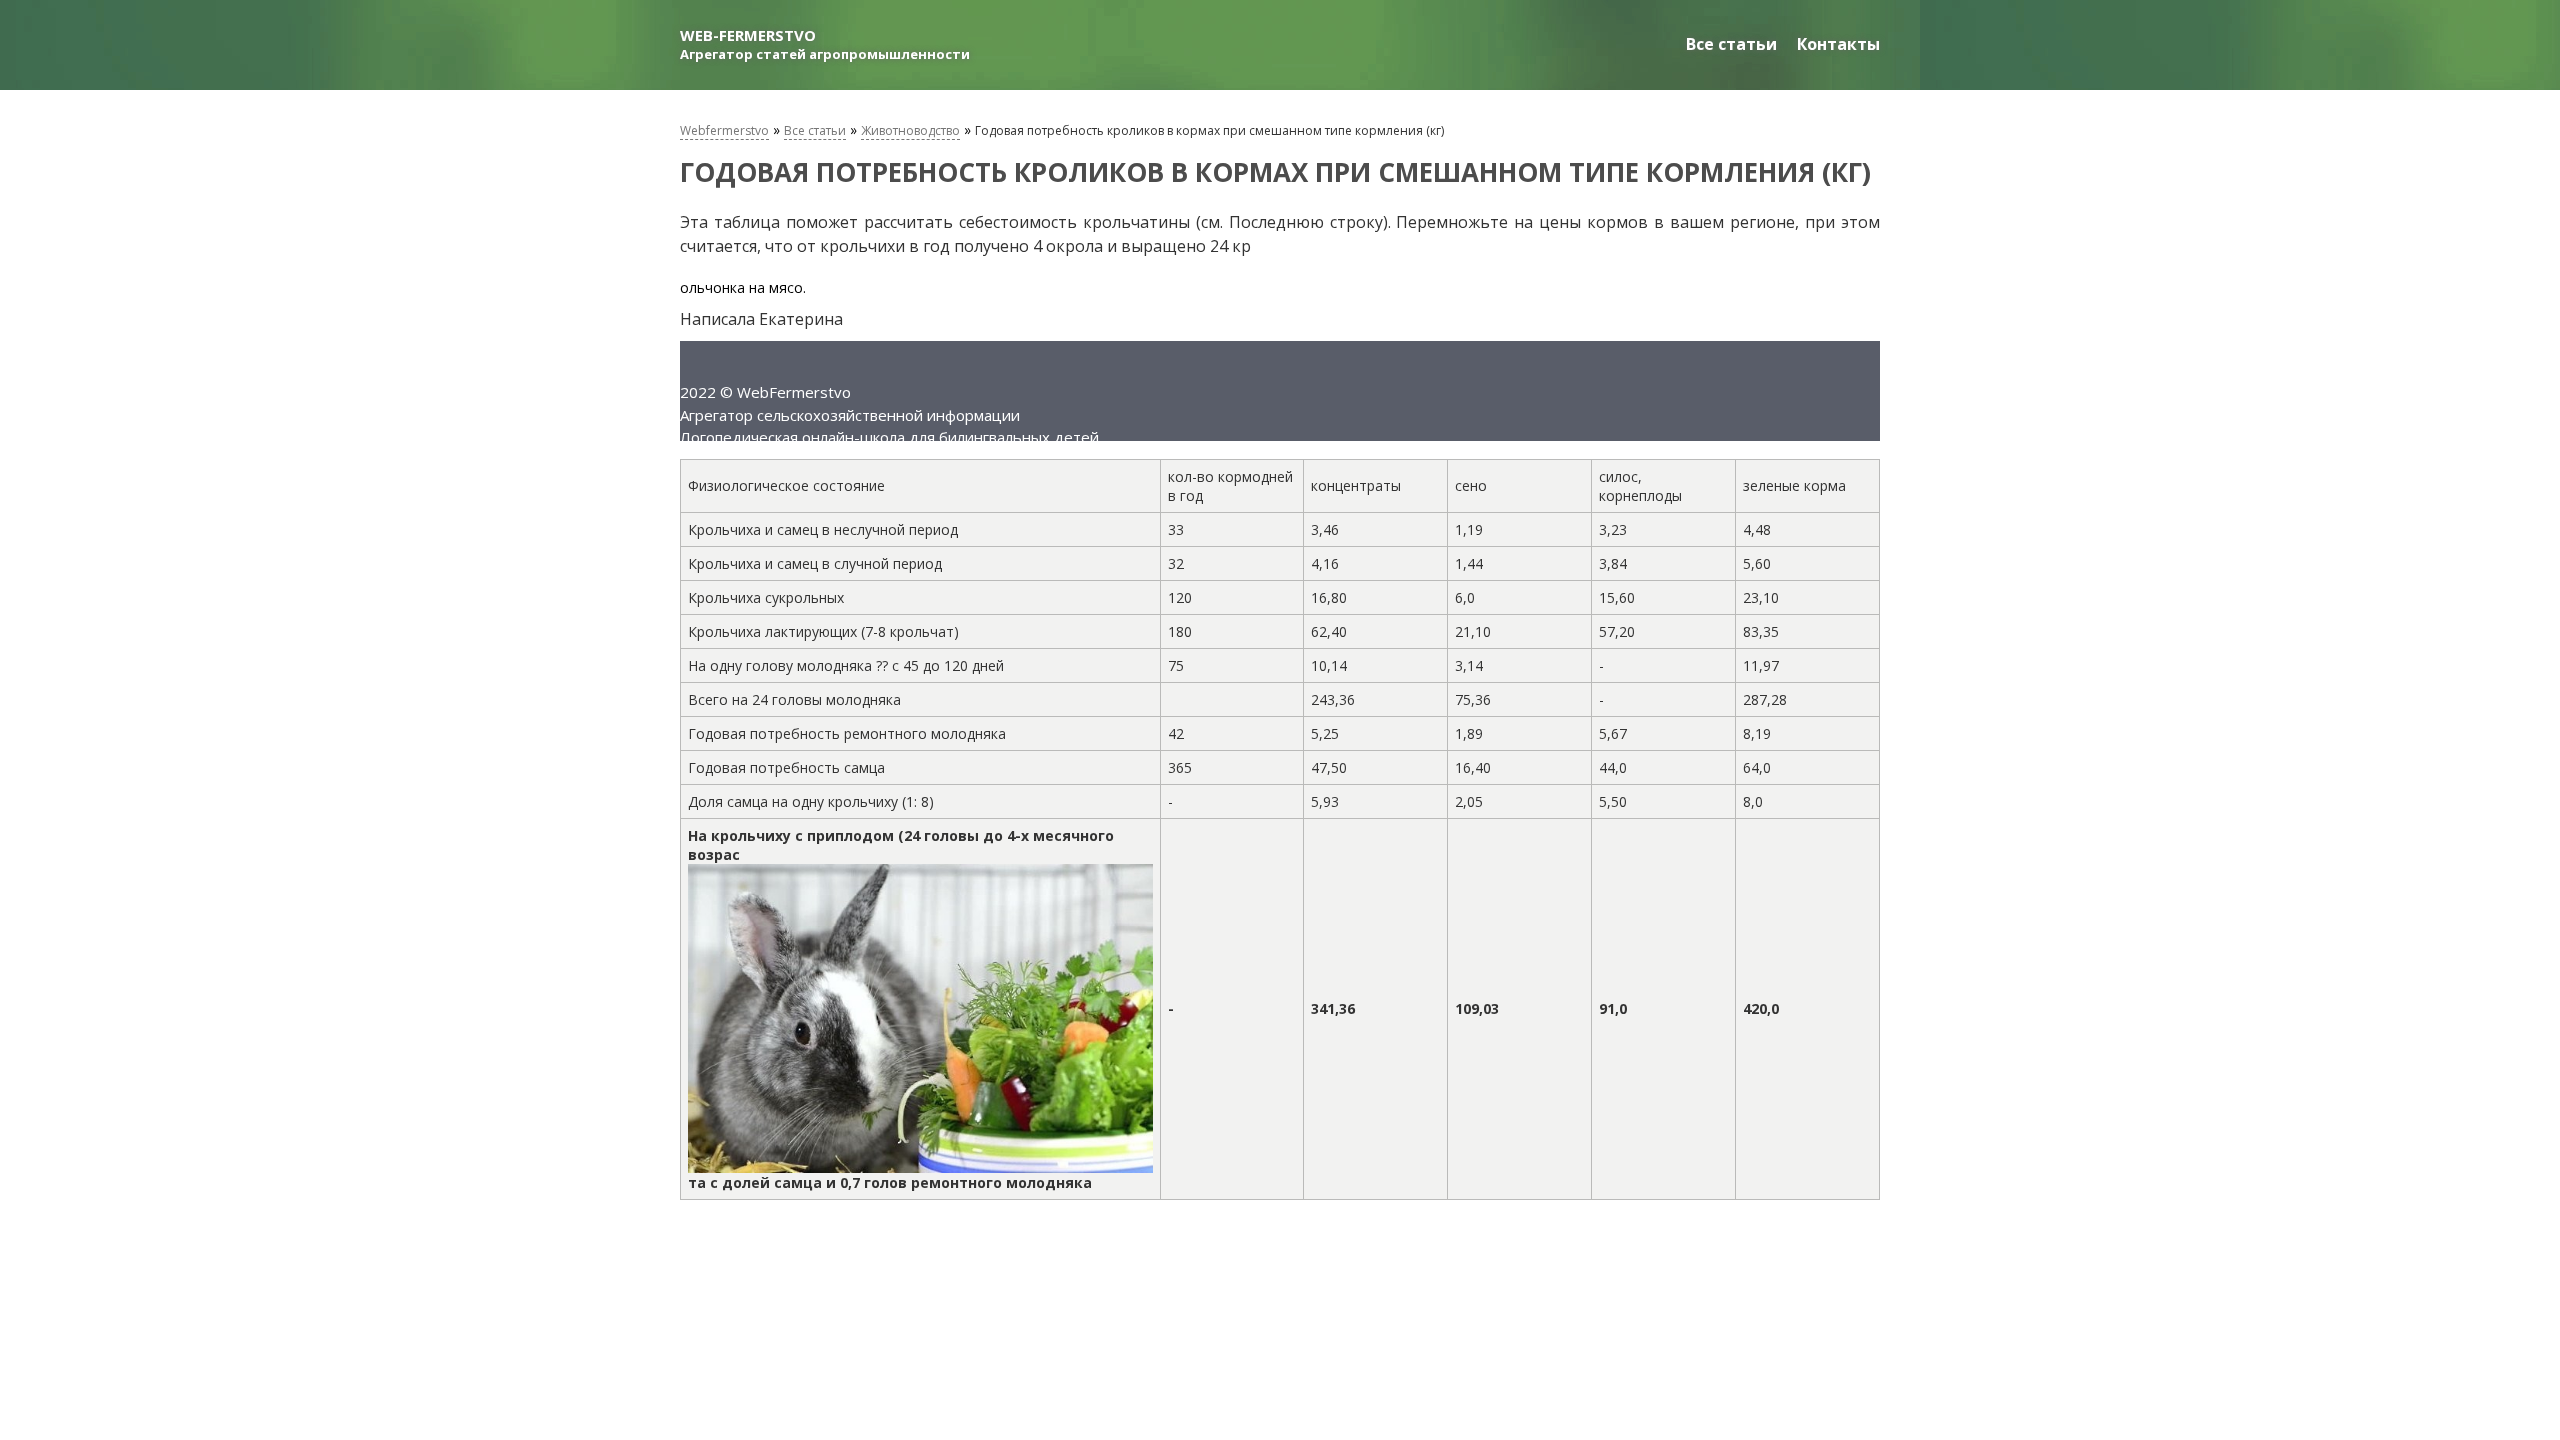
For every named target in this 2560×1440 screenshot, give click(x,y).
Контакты (1838, 44)
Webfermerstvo (724, 130)
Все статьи (1731, 44)
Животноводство (910, 130)
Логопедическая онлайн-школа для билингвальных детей (889, 437)
